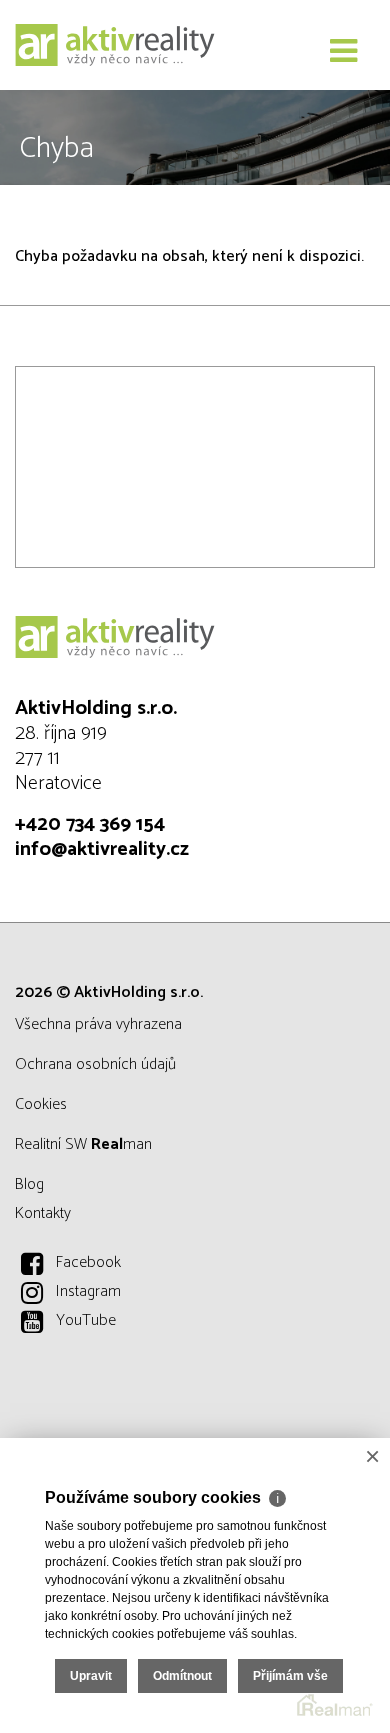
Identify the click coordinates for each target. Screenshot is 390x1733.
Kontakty (43, 1213)
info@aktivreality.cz (102, 849)
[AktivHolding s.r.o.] (115, 45)
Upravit (91, 1676)
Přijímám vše (290, 1676)
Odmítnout (182, 1676)
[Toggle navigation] (343, 52)
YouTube (86, 1320)
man (121, 1144)
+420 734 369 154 (90, 824)
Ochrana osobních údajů (95, 1064)
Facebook (88, 1262)
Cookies (41, 1104)
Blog (29, 1184)
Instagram (88, 1291)
